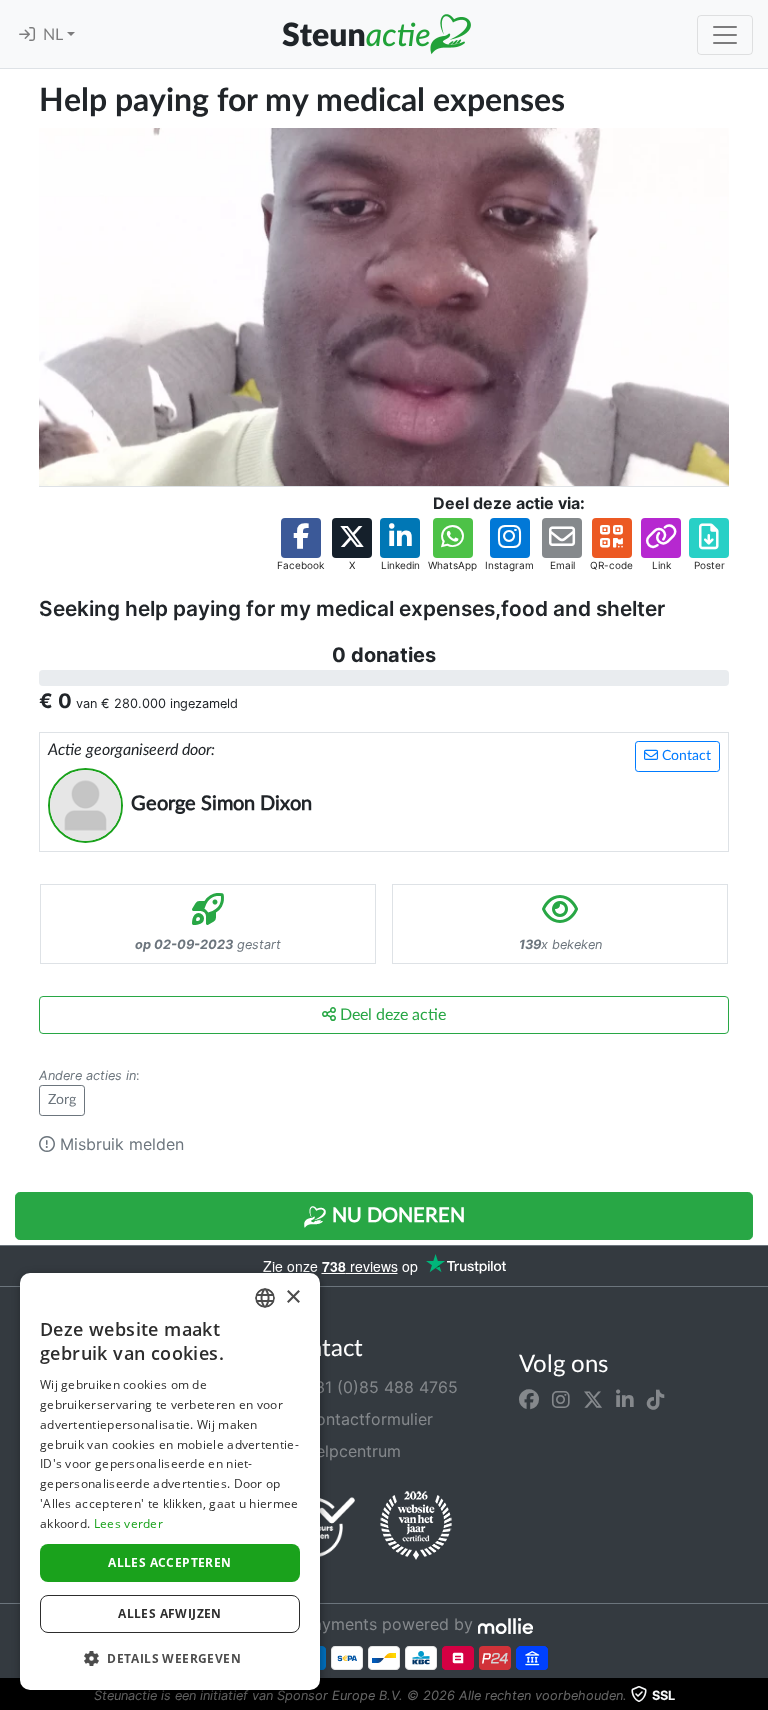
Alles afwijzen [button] (170, 1613)
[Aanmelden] (27, 35)
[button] (300, 545)
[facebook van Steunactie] (529, 1399)
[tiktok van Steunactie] (656, 1399)
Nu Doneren (396, 1216)
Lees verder (128, 1523)
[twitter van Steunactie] (593, 1399)
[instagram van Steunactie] (561, 1399)
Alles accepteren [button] (169, 1562)
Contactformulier (366, 1419)
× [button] (292, 1297)
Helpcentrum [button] (350, 1451)
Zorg (62, 1100)
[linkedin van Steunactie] (625, 1399)
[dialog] (170, 1481)
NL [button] (55, 35)
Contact (684, 756)
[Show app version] (754, 1696)
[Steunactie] (376, 34)
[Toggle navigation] (725, 35)
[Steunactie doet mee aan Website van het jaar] (416, 1526)
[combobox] (265, 1298)
